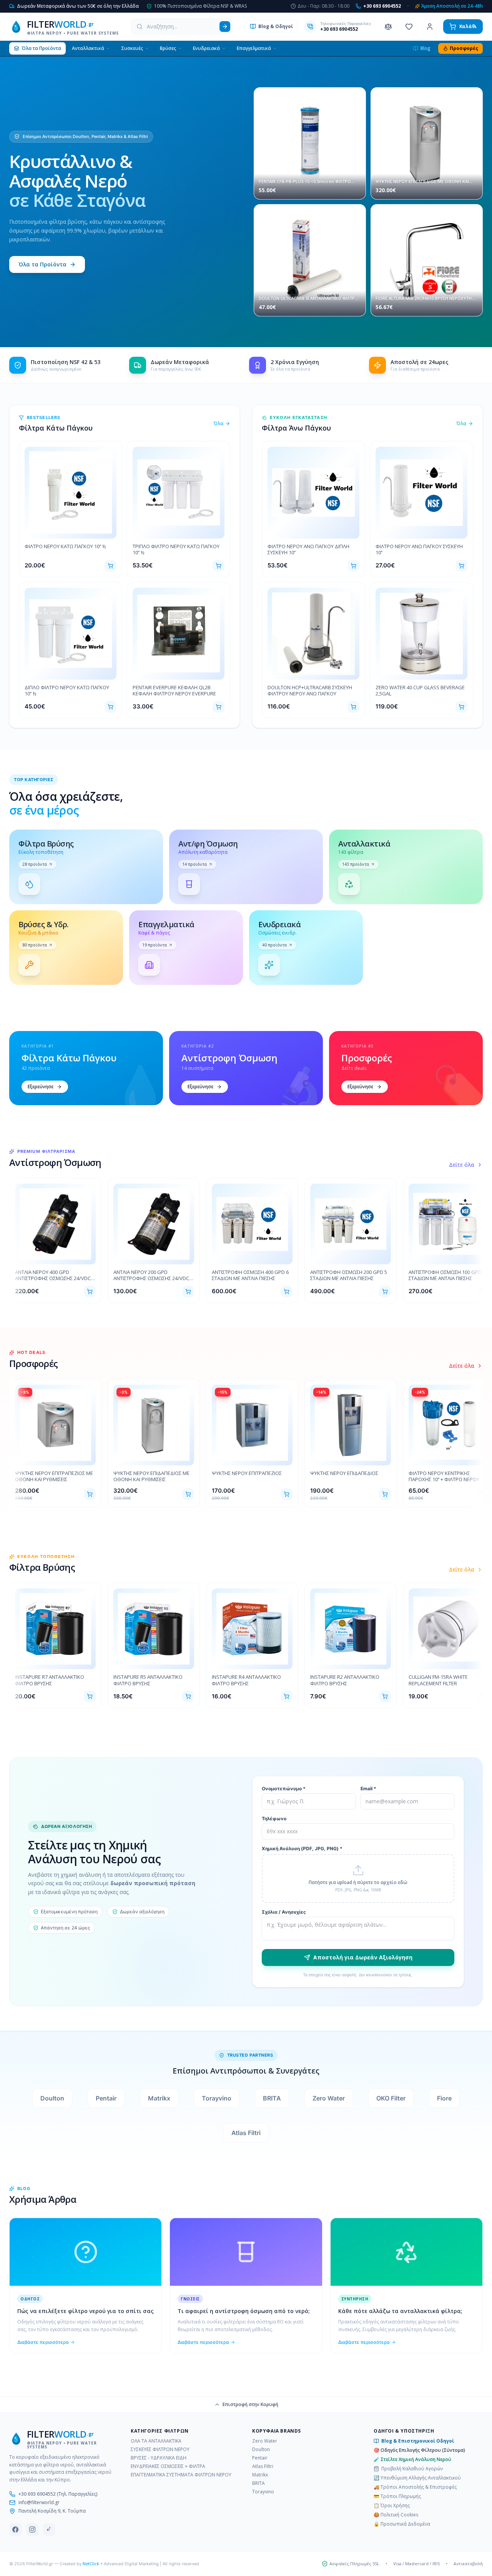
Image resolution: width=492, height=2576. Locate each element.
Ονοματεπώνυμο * (284, 1789)
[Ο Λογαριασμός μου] (430, 27)
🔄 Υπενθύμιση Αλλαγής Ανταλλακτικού (417, 2478)
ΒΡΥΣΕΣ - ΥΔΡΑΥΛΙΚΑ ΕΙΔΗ (159, 2458)
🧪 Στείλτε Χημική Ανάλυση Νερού (412, 2460)
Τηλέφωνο (274, 1818)
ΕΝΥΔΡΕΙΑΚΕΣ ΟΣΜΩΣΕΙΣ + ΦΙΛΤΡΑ (168, 2466)
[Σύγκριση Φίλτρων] (388, 27)
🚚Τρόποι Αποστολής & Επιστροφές (415, 2487)
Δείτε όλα (462, 1165)
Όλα (219, 424)
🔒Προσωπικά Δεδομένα (402, 2524)
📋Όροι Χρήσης (392, 2506)
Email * (368, 1789)
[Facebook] (15, 2529)
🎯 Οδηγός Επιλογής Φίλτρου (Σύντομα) (419, 2450)
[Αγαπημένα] (409, 27)
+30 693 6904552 (339, 29)
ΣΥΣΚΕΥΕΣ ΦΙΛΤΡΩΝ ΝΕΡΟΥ (160, 2450)
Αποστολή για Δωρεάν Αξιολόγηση (363, 1957)
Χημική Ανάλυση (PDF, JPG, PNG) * (302, 1848)
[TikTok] (49, 2529)
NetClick (91, 2564)
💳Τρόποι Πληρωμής (397, 2496)
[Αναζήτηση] (225, 27)
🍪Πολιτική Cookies (396, 2515)
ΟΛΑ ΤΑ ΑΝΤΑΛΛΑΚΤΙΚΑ (156, 2441)
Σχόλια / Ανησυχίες (284, 1912)
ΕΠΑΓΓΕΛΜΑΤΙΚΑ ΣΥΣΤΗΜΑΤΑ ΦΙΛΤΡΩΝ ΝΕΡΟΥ (181, 2475)
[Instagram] (32, 2529)
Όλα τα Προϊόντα (42, 264)
